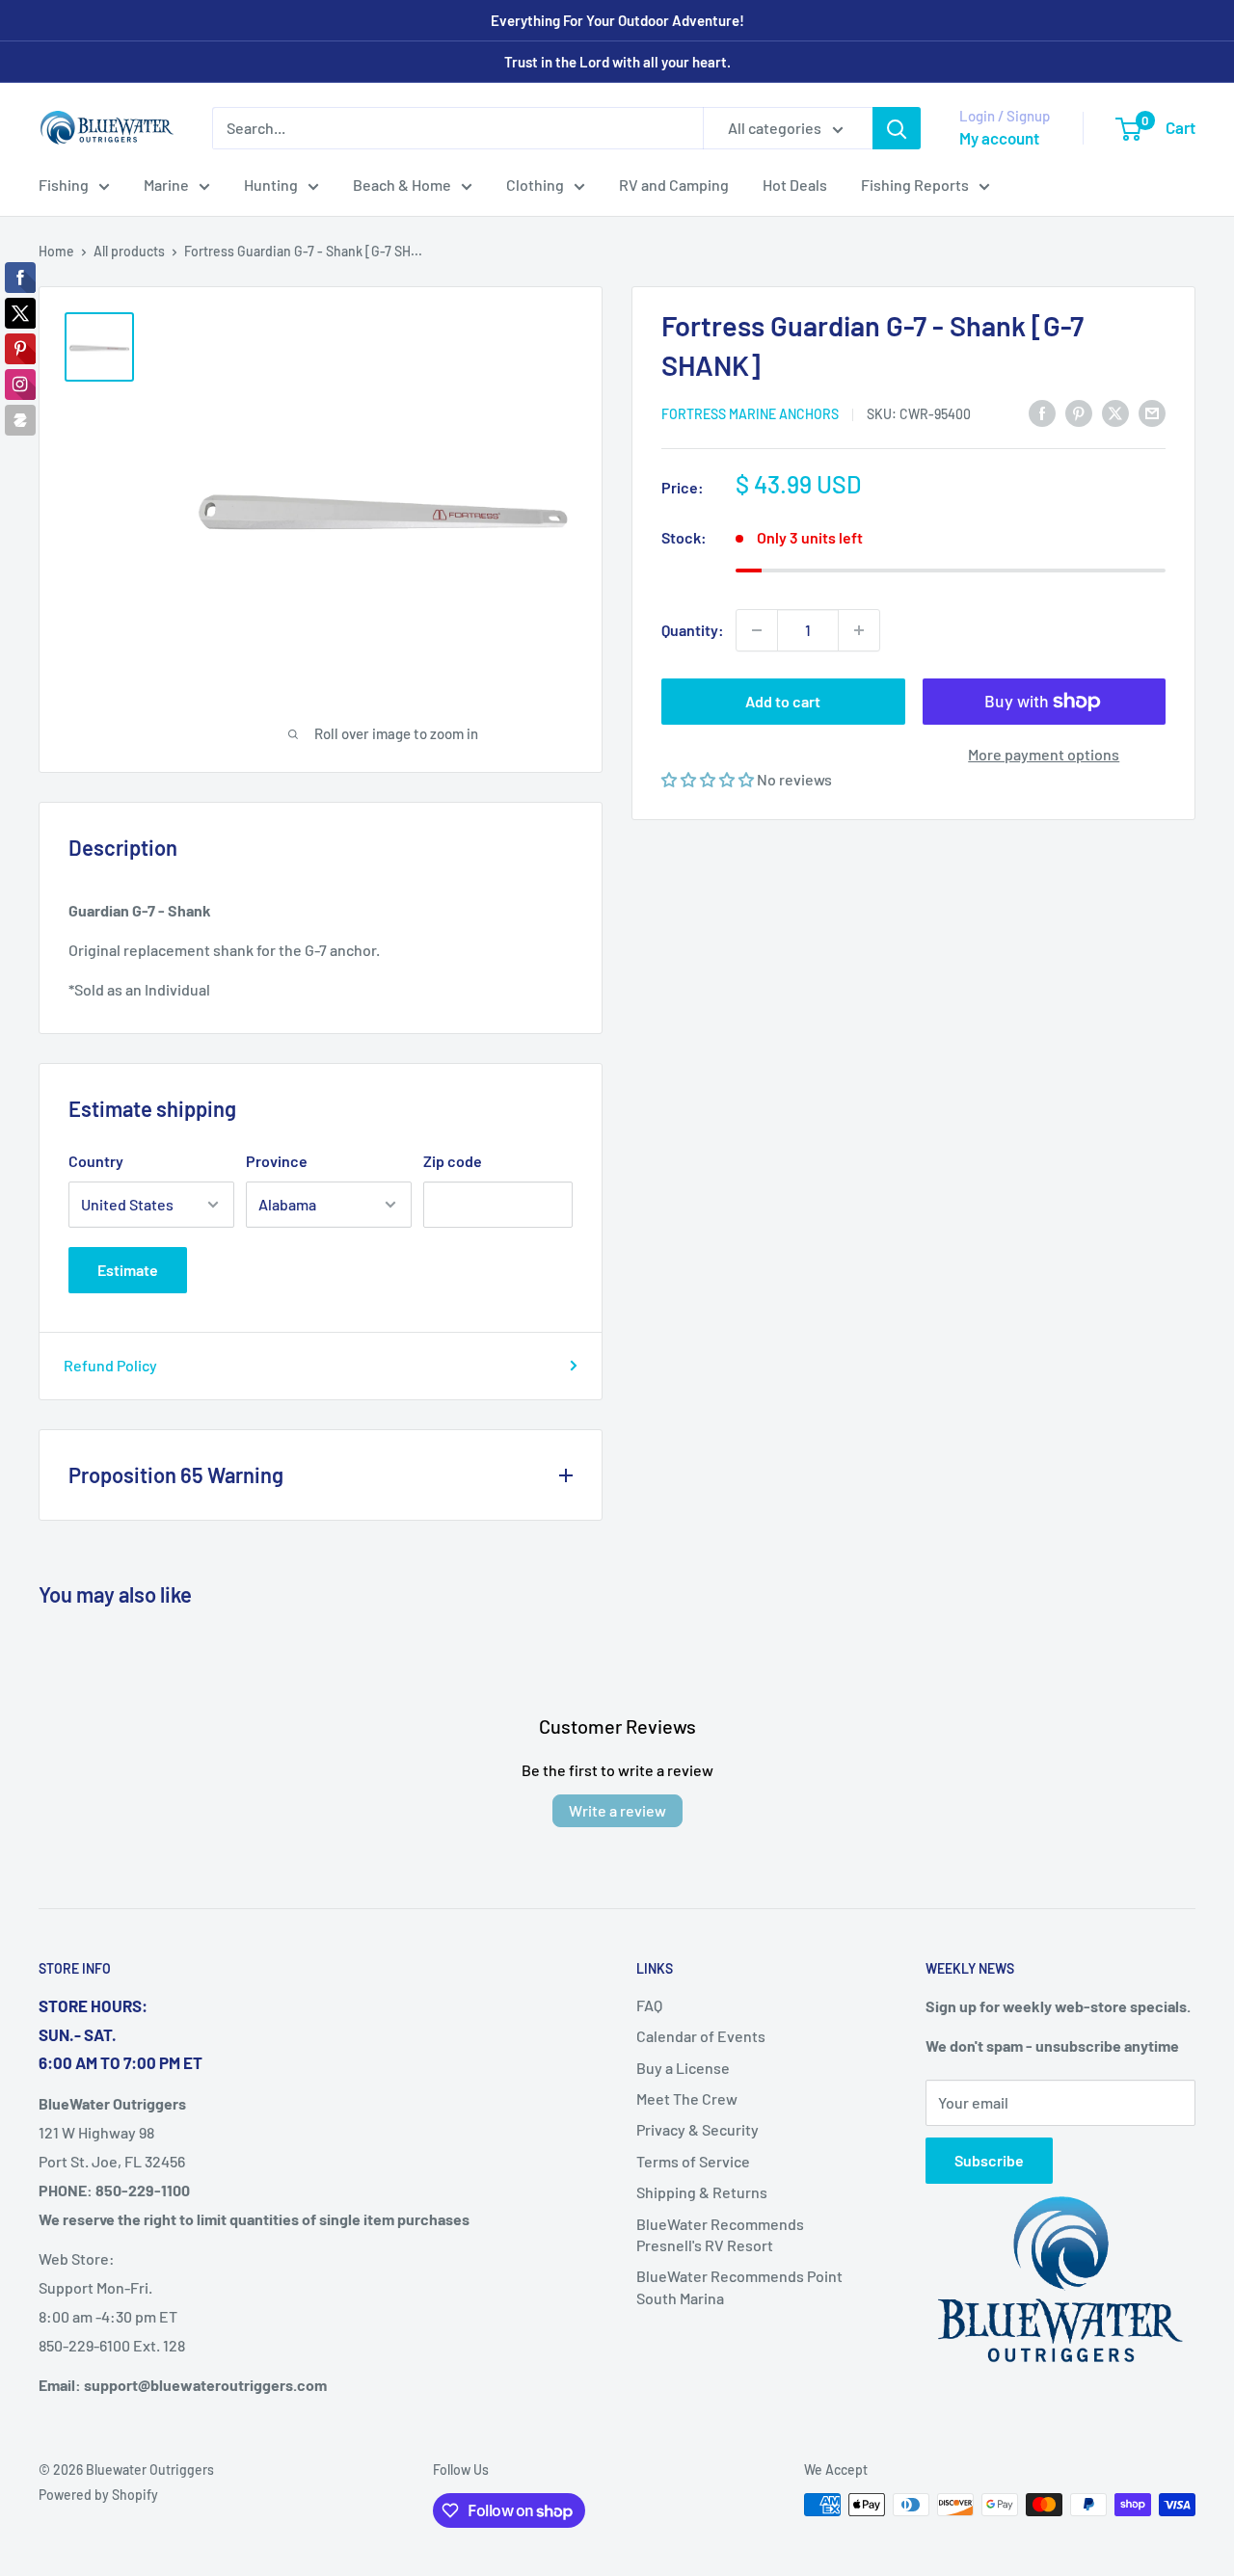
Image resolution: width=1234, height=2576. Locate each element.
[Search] (897, 128)
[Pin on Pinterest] (1079, 412)
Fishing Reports (915, 185)
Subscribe (989, 2160)
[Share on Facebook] (1042, 412)
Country (96, 1161)
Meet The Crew (687, 2098)
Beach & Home (402, 185)
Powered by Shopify (98, 2495)
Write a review (617, 1810)
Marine (166, 185)
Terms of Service (693, 2161)
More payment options (1044, 754)
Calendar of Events (701, 2036)
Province (277, 1161)
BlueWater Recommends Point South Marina (739, 2286)
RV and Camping (674, 185)
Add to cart (783, 701)
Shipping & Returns (702, 2192)
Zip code (453, 1161)
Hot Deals (795, 185)
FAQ (649, 2005)
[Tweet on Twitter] (1115, 412)
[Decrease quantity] (757, 630)
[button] (709, 779)
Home (56, 251)
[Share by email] (1152, 412)
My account (999, 138)
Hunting (271, 185)
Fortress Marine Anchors (750, 414)
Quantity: (693, 630)
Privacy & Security (697, 2129)
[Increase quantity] (859, 630)
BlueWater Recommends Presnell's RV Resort (720, 2234)
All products (129, 251)
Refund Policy (110, 1365)
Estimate (128, 1270)
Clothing (535, 185)
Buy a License (683, 2068)
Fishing (64, 185)
